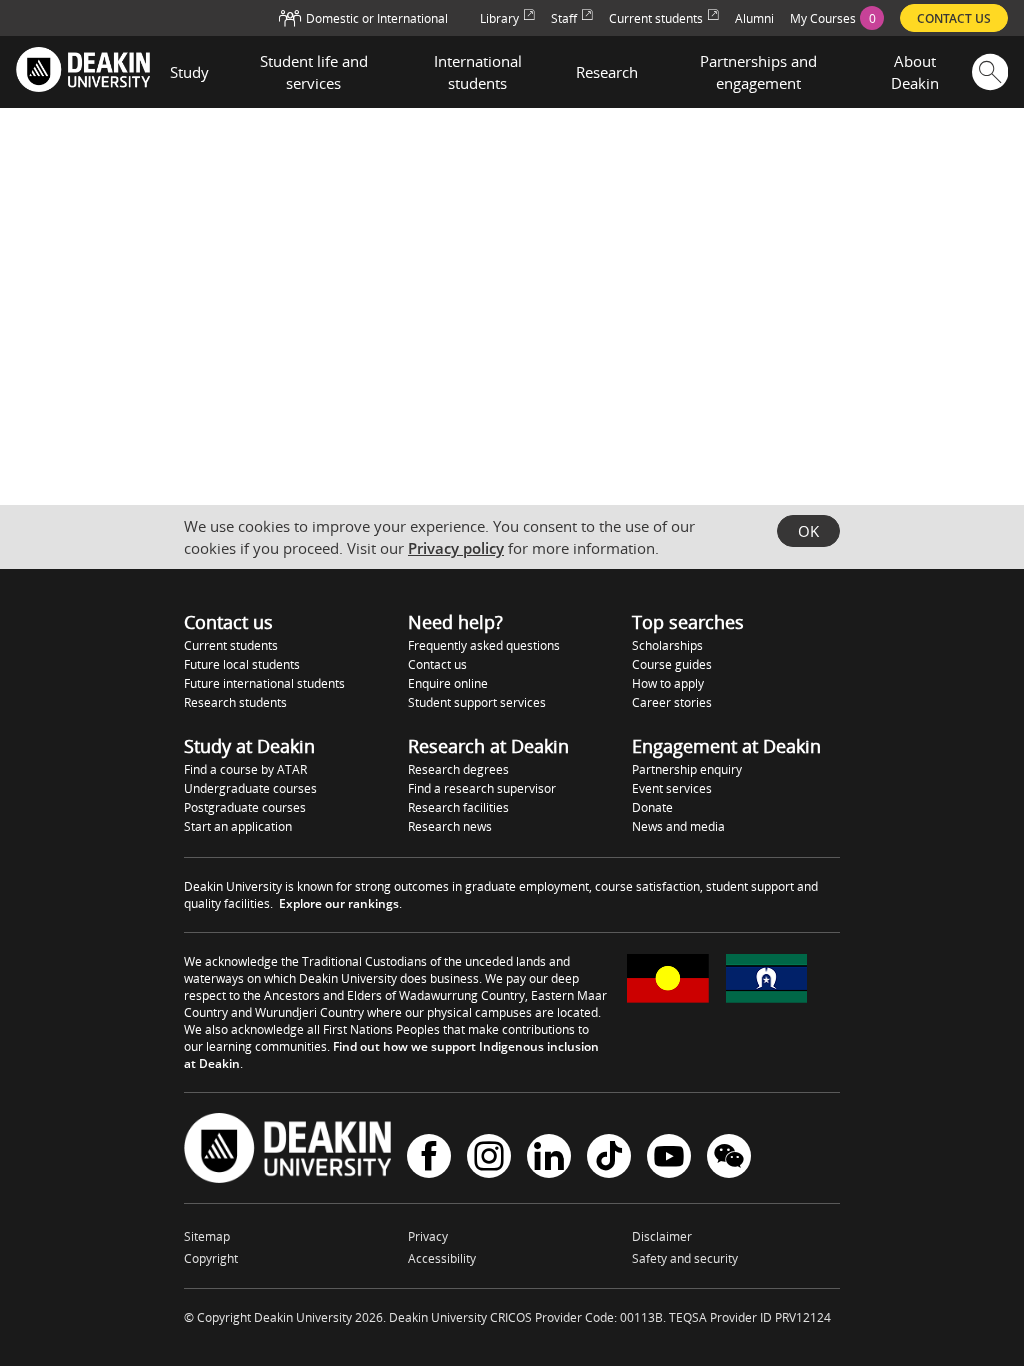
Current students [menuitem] (656, 18)
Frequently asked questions (484, 645)
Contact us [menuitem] (954, 18)
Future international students (264, 683)
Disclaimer (662, 1236)
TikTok (609, 1158)
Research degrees (458, 769)
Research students (235, 702)
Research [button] (607, 72)
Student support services (477, 702)
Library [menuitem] (499, 18)
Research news (450, 826)
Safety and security (685, 1258)
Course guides (672, 664)
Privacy (428, 1236)
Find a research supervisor (482, 788)
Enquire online (448, 683)
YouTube (669, 1158)
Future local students (242, 664)
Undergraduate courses (250, 788)
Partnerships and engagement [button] (758, 72)
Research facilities (458, 807)
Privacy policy (456, 548)
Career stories (672, 702)
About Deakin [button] (915, 72)
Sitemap (207, 1236)
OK (808, 531)
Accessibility (442, 1258)
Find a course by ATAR (245, 769)
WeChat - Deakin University (729, 1158)
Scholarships (667, 645)
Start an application (238, 826)
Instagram (489, 1158)
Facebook (429, 1158)
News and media (678, 826)
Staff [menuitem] (564, 18)
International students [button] (478, 72)
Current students (231, 645)
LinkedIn (549, 1158)
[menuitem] (837, 18)
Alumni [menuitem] (754, 18)
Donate (652, 807)
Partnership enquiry (687, 769)
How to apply (668, 683)
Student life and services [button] (314, 72)
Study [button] (189, 72)
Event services (672, 788)
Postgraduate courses (245, 807)
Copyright (211, 1258)
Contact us (437, 664)
